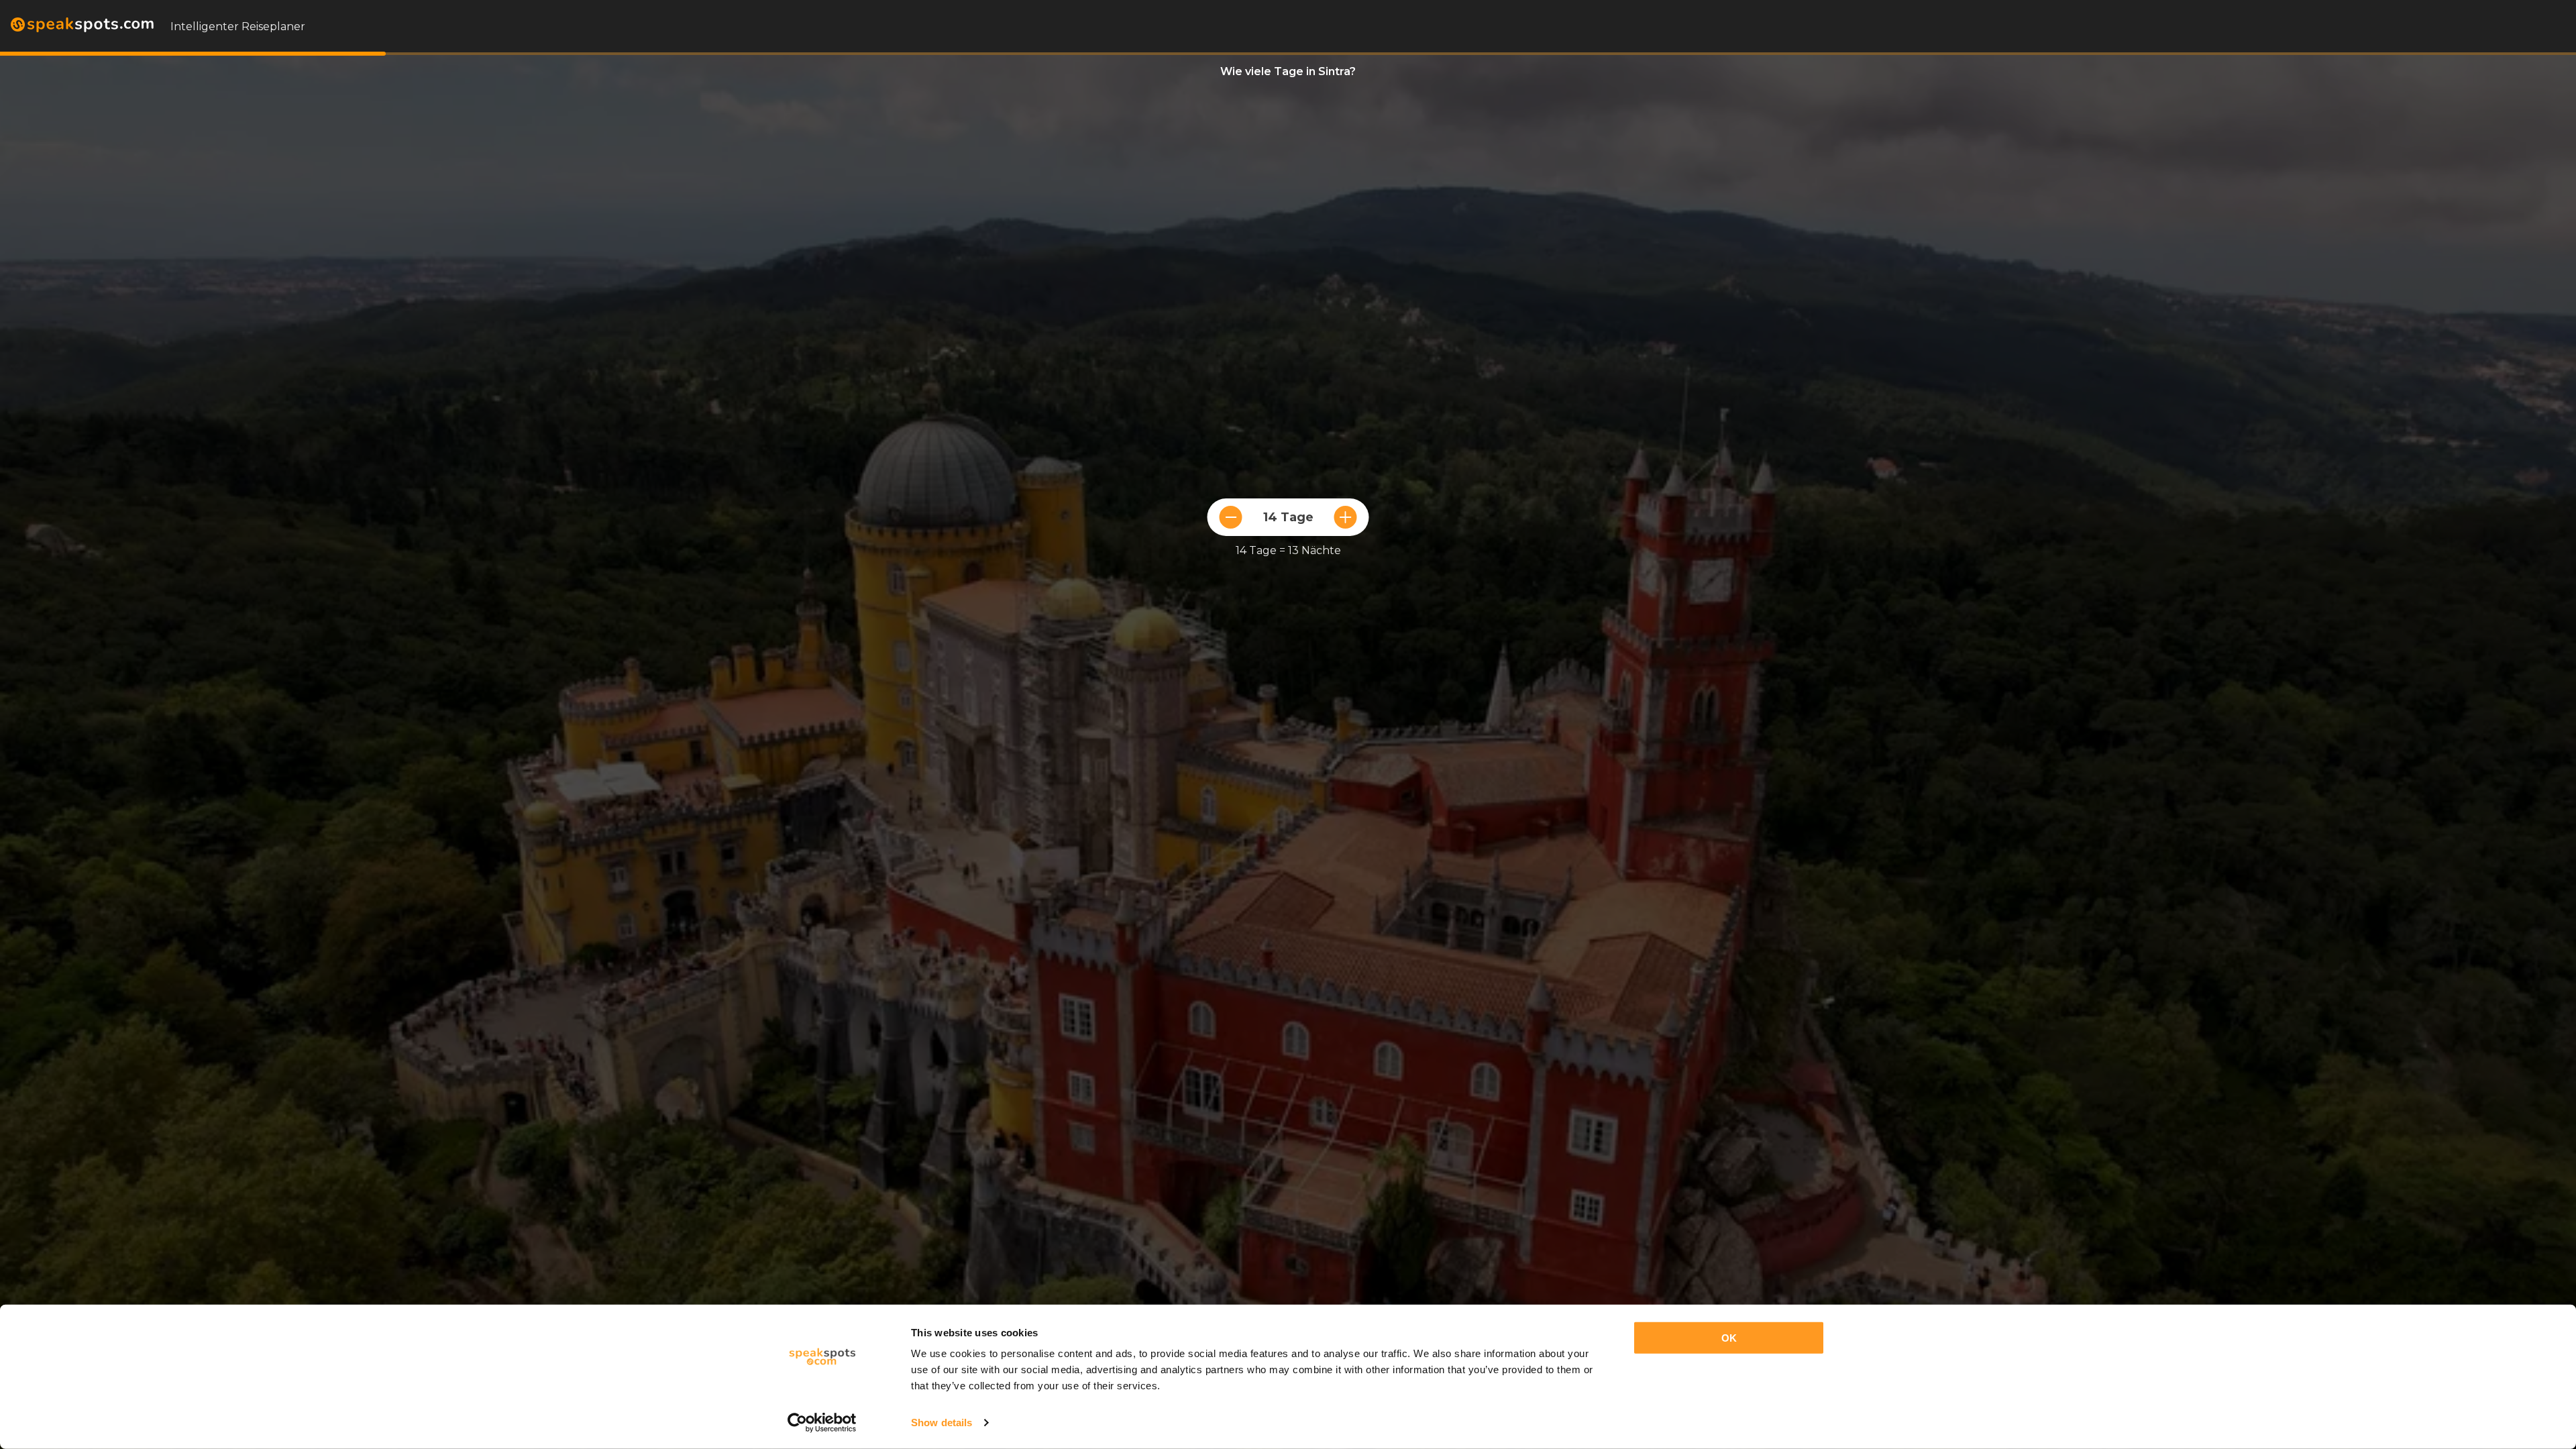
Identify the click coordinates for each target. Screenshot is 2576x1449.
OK (1729, 1338)
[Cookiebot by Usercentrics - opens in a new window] (822, 1423)
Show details (942, 1423)
